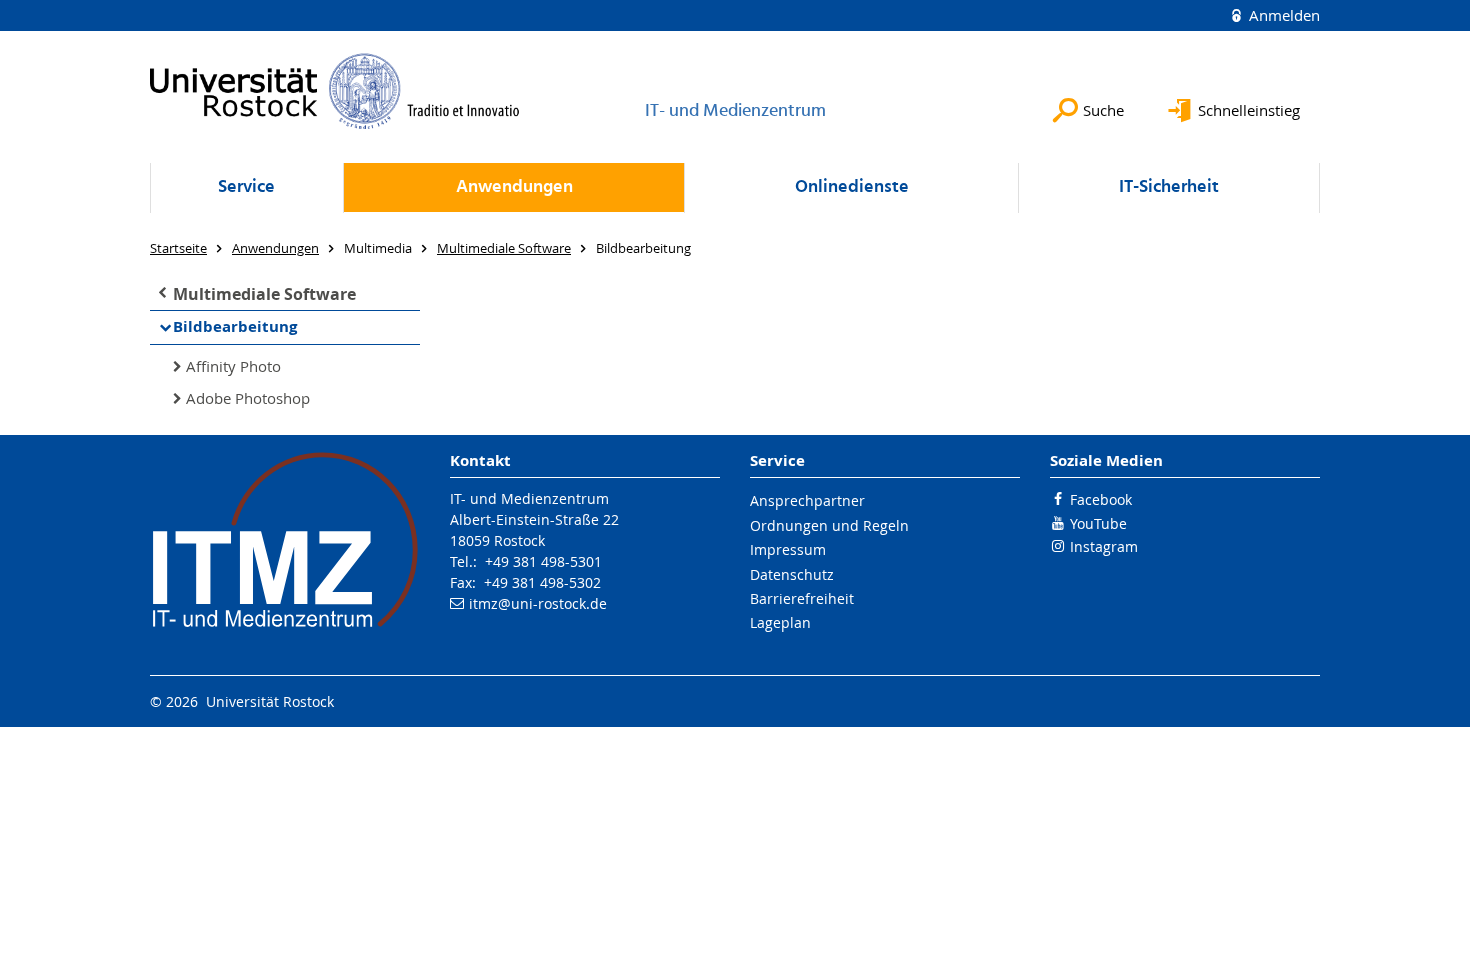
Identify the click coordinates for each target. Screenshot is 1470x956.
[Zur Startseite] (335, 91)
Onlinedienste (852, 187)
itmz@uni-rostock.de (538, 603)
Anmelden (1282, 15)
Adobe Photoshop (248, 398)
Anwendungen (514, 187)
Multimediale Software (264, 294)
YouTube (1098, 523)
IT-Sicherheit (1169, 187)
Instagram (1104, 546)
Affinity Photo (233, 366)
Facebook (1101, 499)
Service (246, 187)
